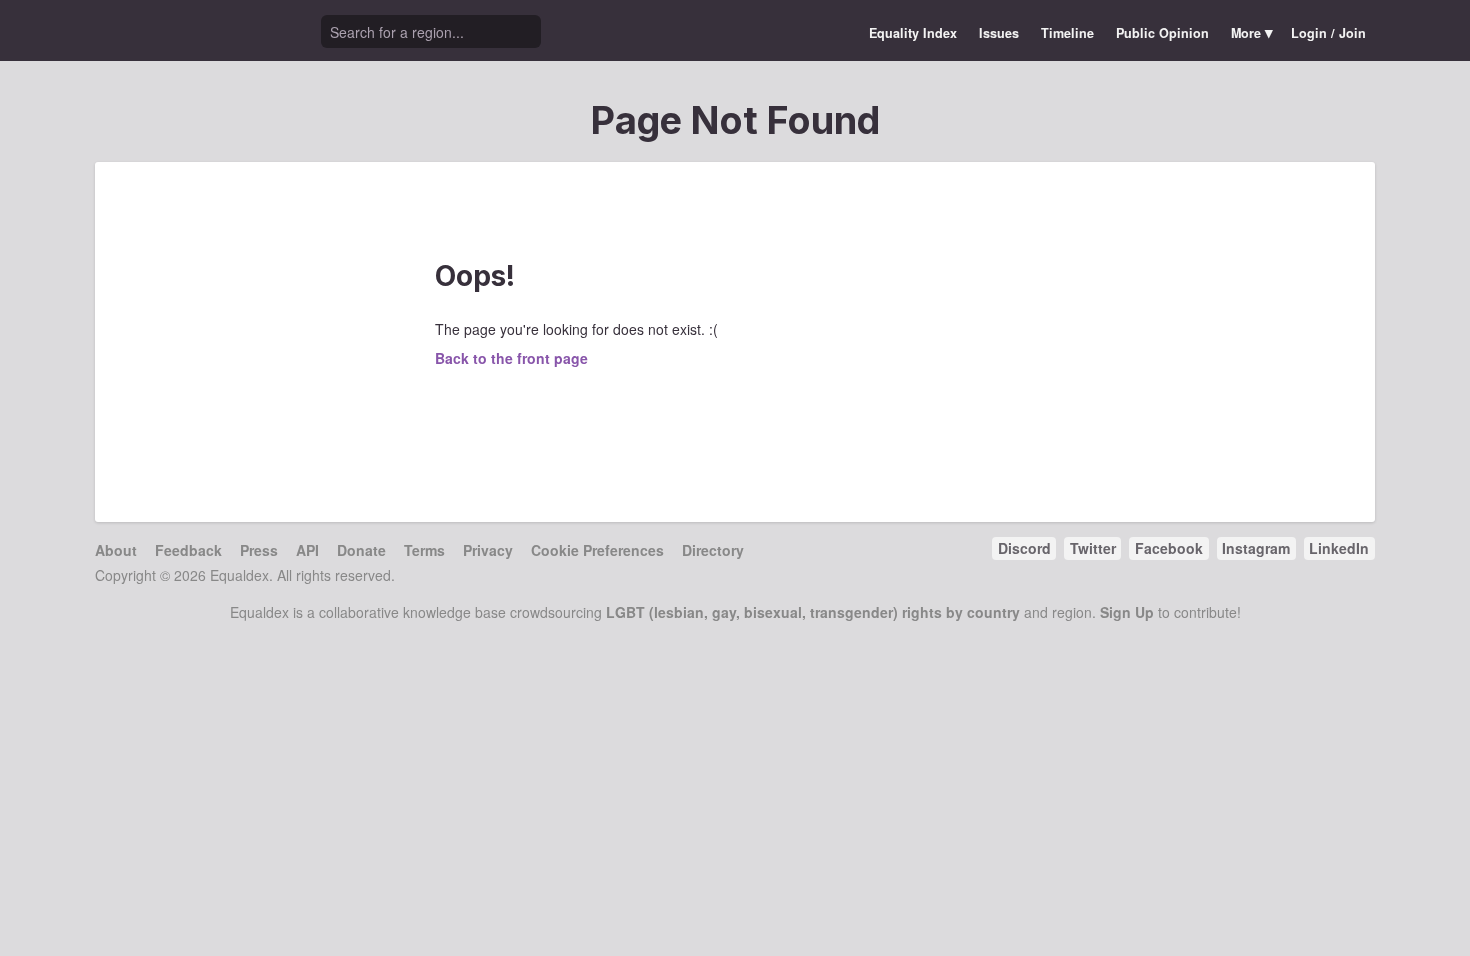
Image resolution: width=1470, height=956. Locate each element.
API (307, 550)
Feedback (188, 550)
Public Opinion (1162, 33)
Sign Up (1127, 612)
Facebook (1169, 548)
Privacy (488, 550)
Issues (999, 33)
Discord (1024, 548)
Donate (361, 550)
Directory (713, 550)
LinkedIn (1339, 548)
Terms (424, 550)
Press (259, 550)
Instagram (1256, 548)
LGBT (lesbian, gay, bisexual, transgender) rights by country (813, 612)
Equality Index (913, 33)
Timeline (1067, 33)
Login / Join (1328, 33)
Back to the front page (511, 358)
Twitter (1093, 548)
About (116, 550)
